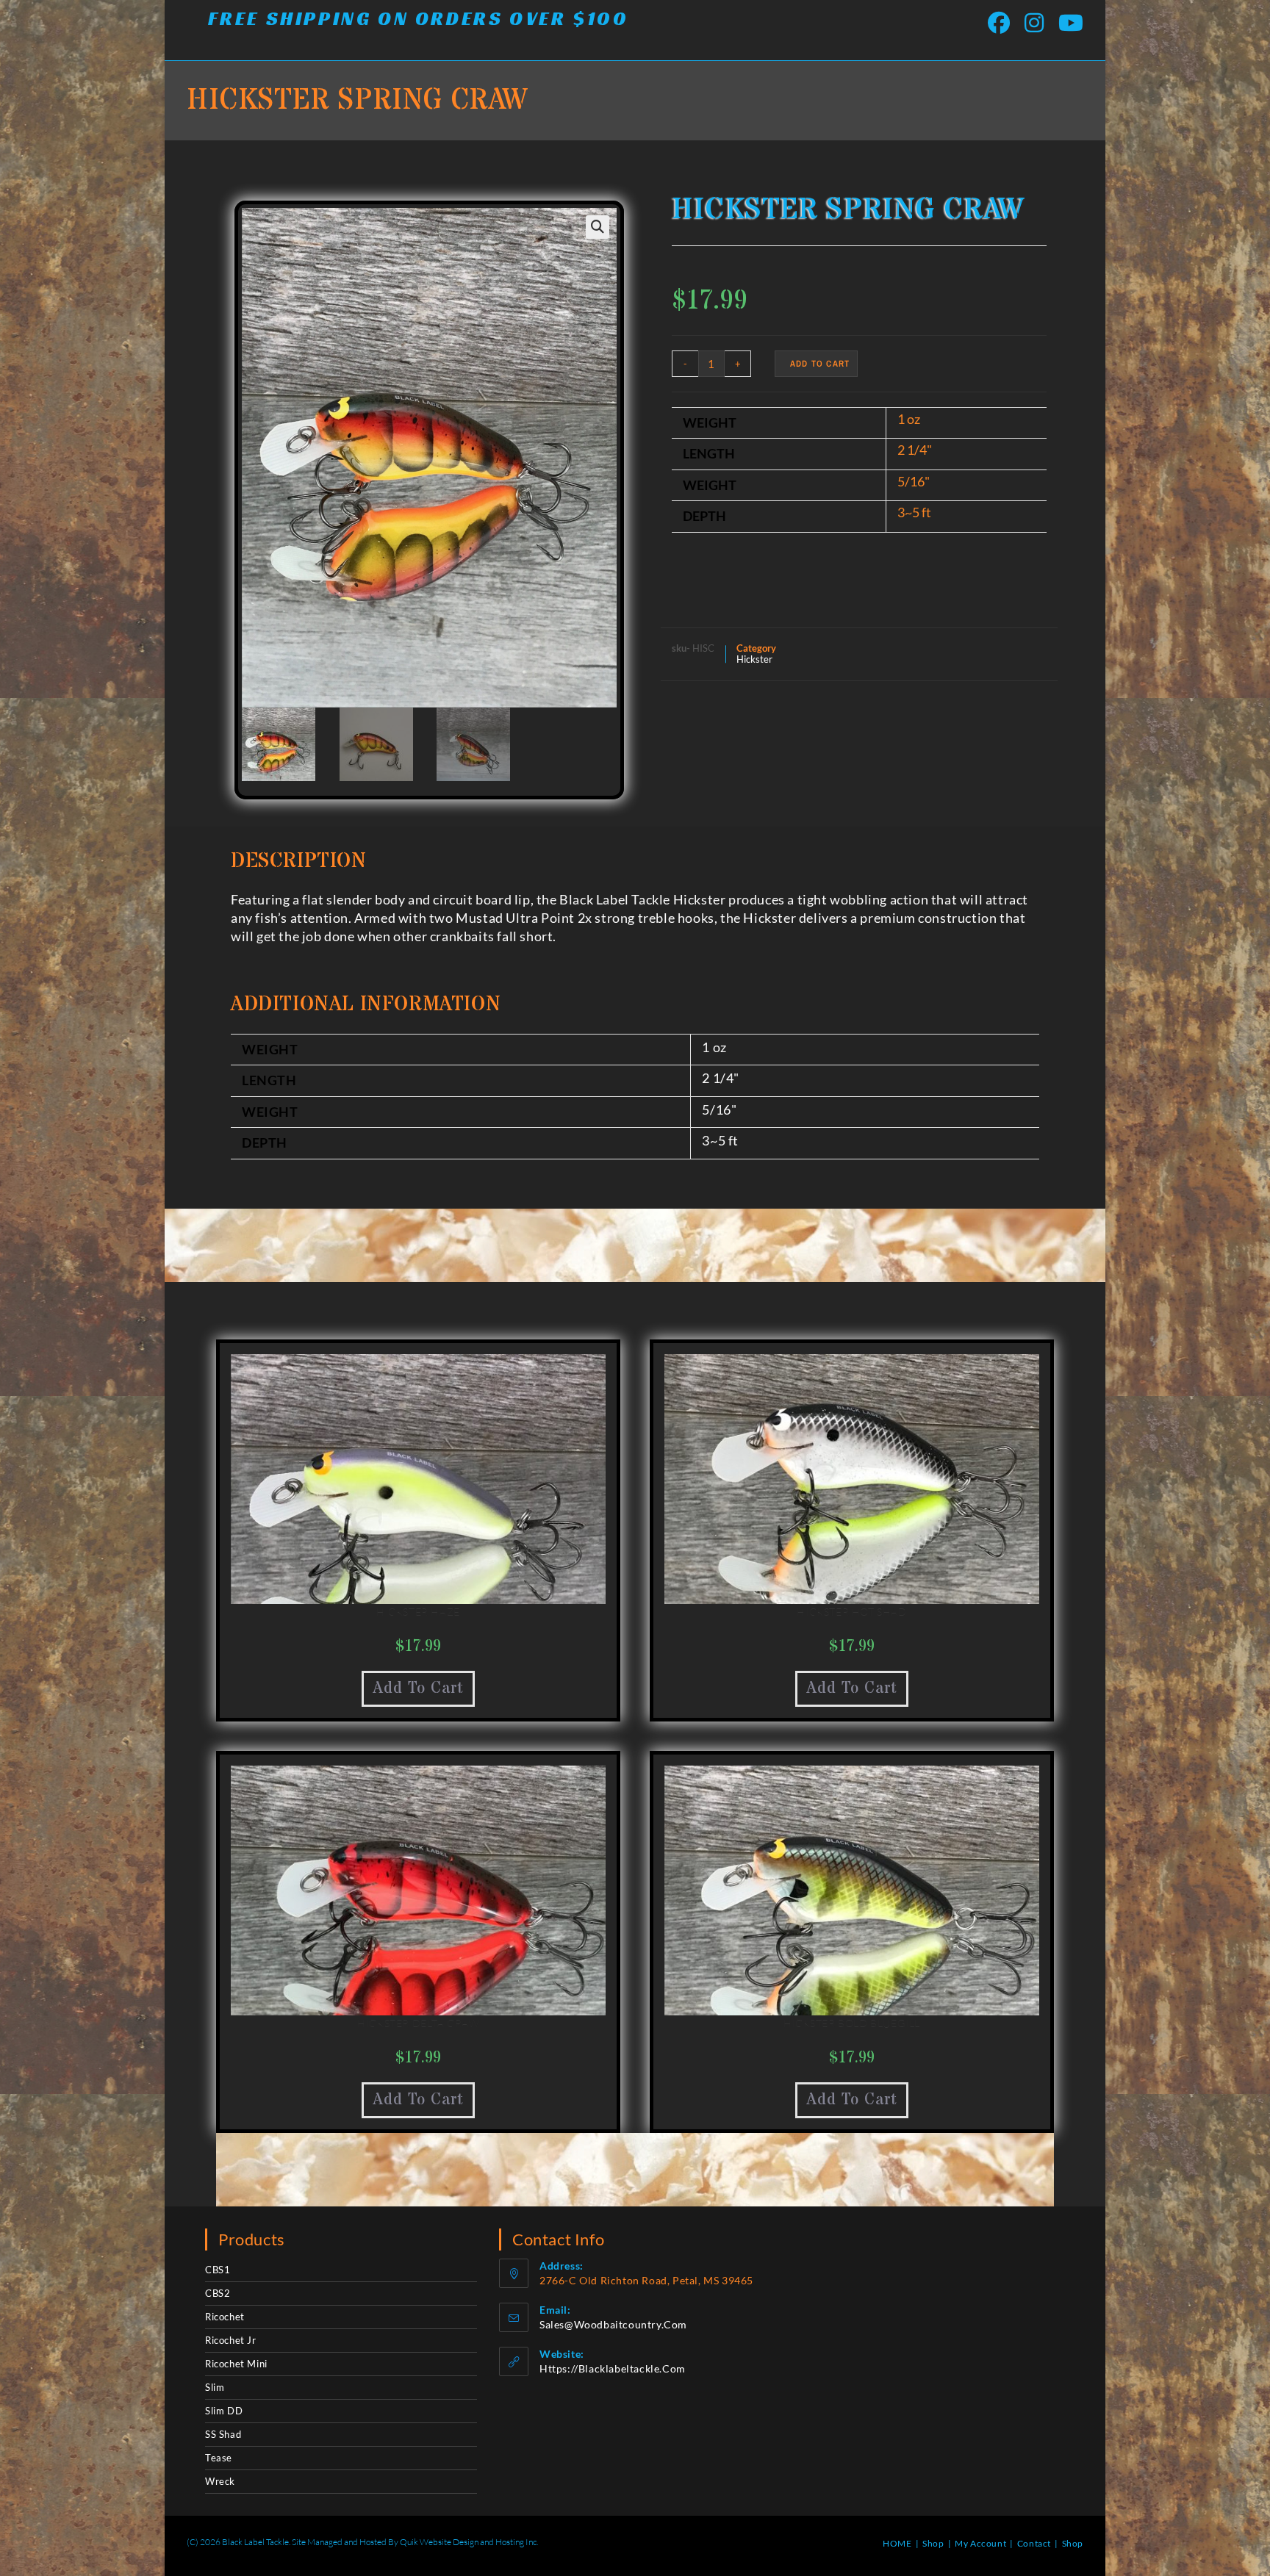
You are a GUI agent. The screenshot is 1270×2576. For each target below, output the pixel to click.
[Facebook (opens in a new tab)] (999, 23)
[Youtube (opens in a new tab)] (1067, 23)
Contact (1034, 2543)
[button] (598, 227)
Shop (933, 2543)
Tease (219, 2458)
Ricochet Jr (231, 2340)
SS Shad (223, 2434)
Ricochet (225, 2317)
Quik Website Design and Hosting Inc (468, 2542)
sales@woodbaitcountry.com (613, 2324)
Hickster (754, 659)
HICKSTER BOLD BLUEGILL (852, 2023)
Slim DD (224, 2411)
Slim (215, 2387)
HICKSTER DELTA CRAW (418, 2023)
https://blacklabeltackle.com (613, 2368)
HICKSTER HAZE (418, 1612)
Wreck (220, 2481)
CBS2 (218, 2293)
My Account (980, 2543)
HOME (897, 2543)
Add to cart (820, 364)
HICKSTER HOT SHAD (851, 1612)
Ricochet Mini (236, 2364)
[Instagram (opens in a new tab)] (1034, 23)
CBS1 (218, 2270)
